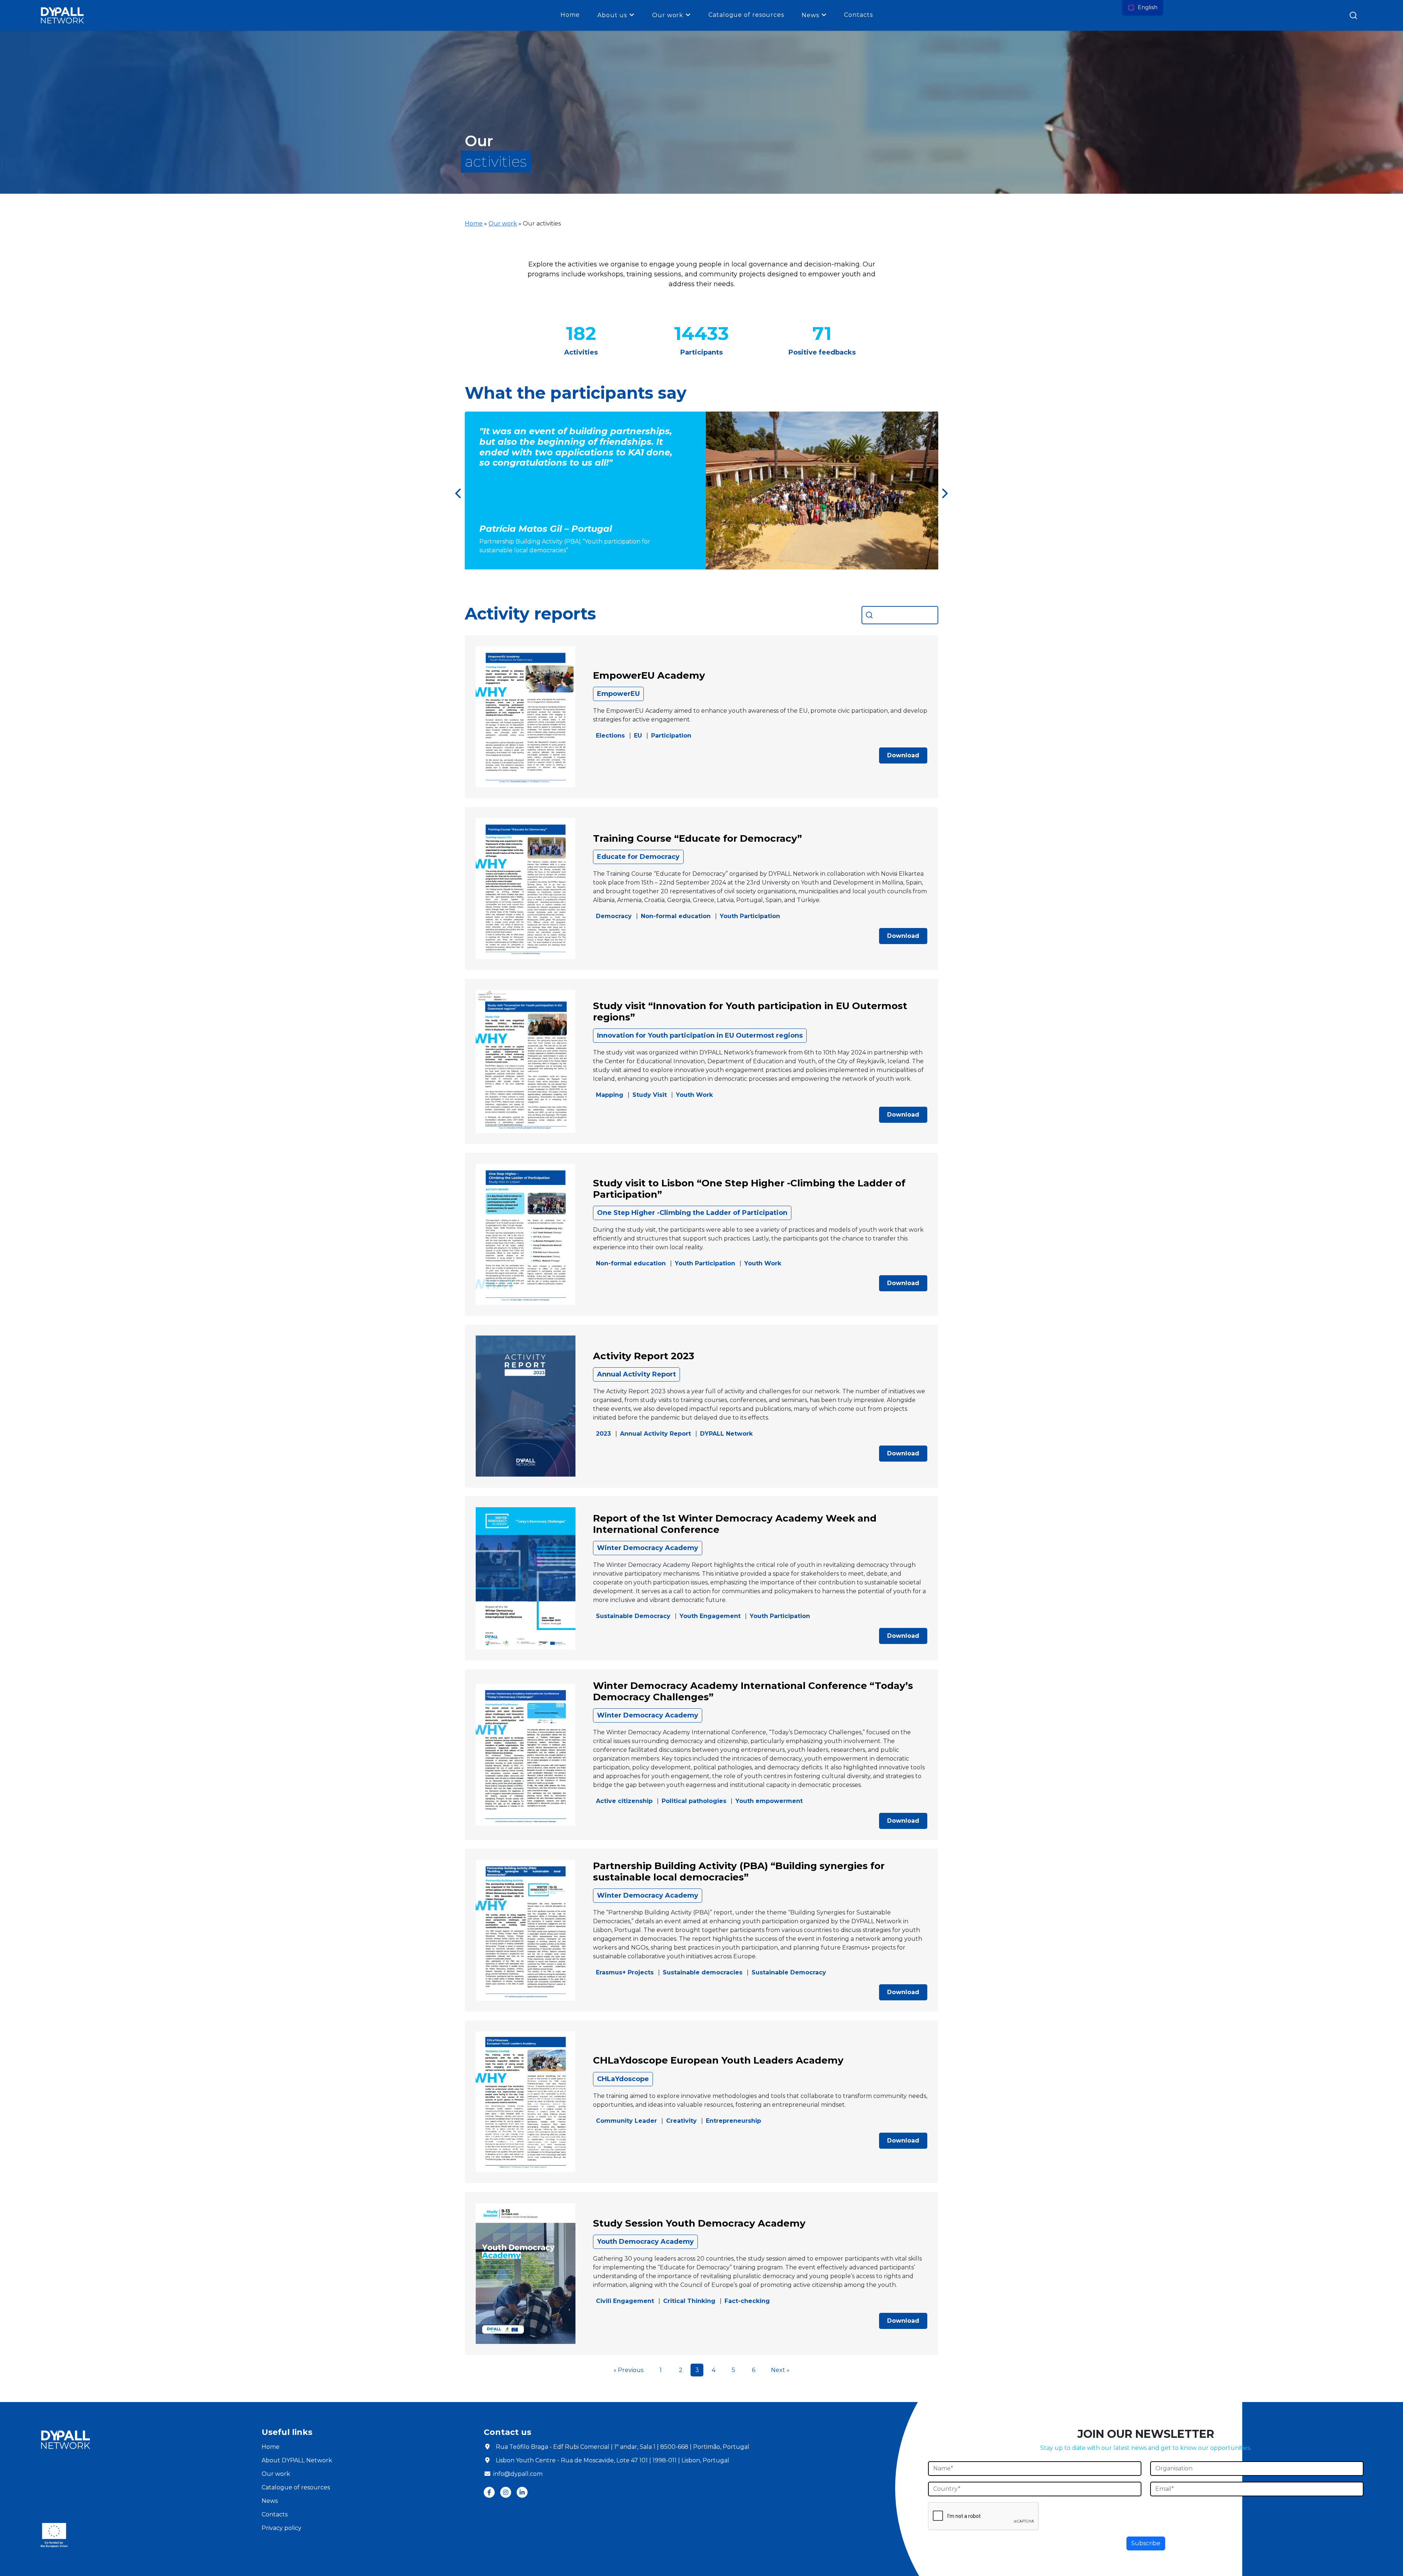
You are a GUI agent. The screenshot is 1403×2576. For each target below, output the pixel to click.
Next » (780, 2370)
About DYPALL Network (297, 2460)
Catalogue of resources (746, 15)
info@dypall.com (518, 2474)
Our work (668, 15)
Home (570, 15)
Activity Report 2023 (644, 1356)
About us (612, 15)
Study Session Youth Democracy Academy (699, 2223)
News (810, 15)
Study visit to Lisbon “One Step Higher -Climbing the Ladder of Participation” (749, 1189)
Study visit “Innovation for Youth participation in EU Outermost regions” (750, 1012)
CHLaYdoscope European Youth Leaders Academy (718, 2060)
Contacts (858, 15)
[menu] (1143, 8)
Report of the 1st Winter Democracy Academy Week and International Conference (735, 1524)
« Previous (628, 2370)
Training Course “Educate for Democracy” (697, 838)
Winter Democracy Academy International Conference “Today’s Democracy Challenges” (753, 1691)
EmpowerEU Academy (649, 675)
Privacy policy (282, 2528)
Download (903, 755)
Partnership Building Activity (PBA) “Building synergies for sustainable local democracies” (739, 1872)
